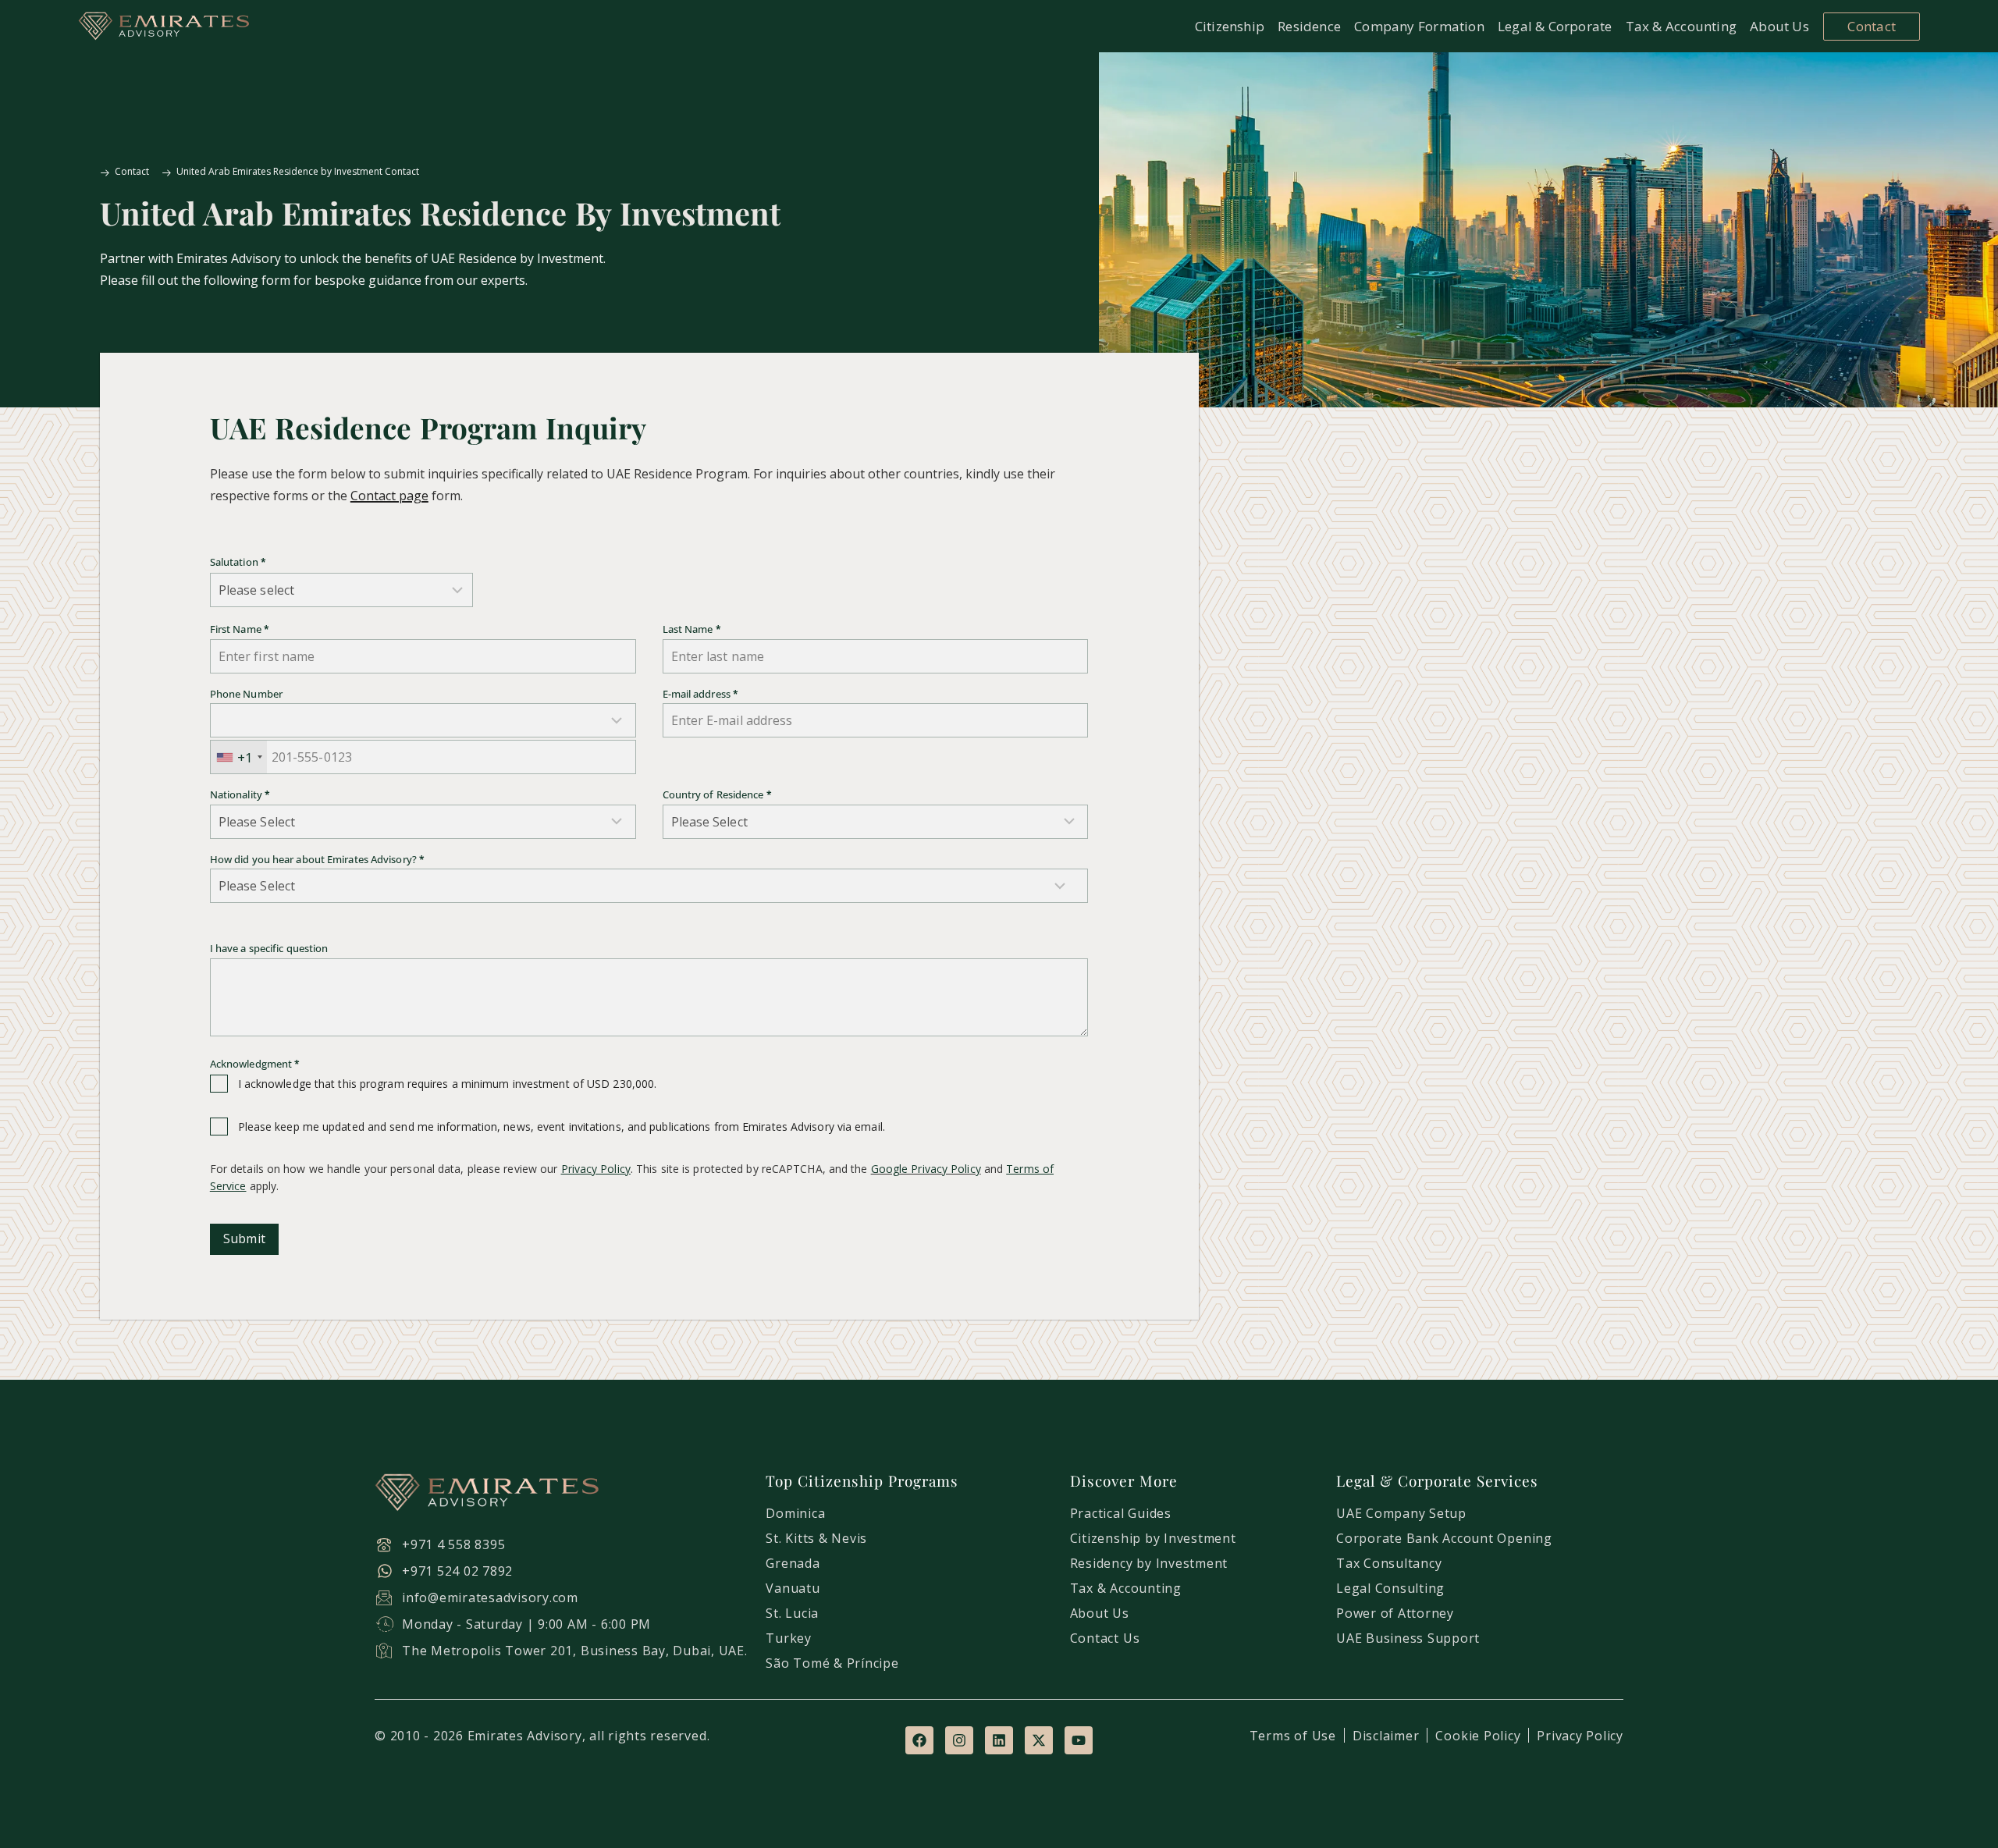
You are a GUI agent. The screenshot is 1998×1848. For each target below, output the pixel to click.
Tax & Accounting (1682, 26)
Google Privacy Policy (926, 1169)
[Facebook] (919, 1740)
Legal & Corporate (1555, 26)
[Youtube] (1079, 1740)
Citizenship (1230, 26)
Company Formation (1419, 26)
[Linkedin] (999, 1740)
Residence (1309, 26)
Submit (244, 1239)
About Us (1779, 26)
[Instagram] (959, 1740)
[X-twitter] (1039, 1740)
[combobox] (239, 757)
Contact (1872, 26)
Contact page (389, 496)
